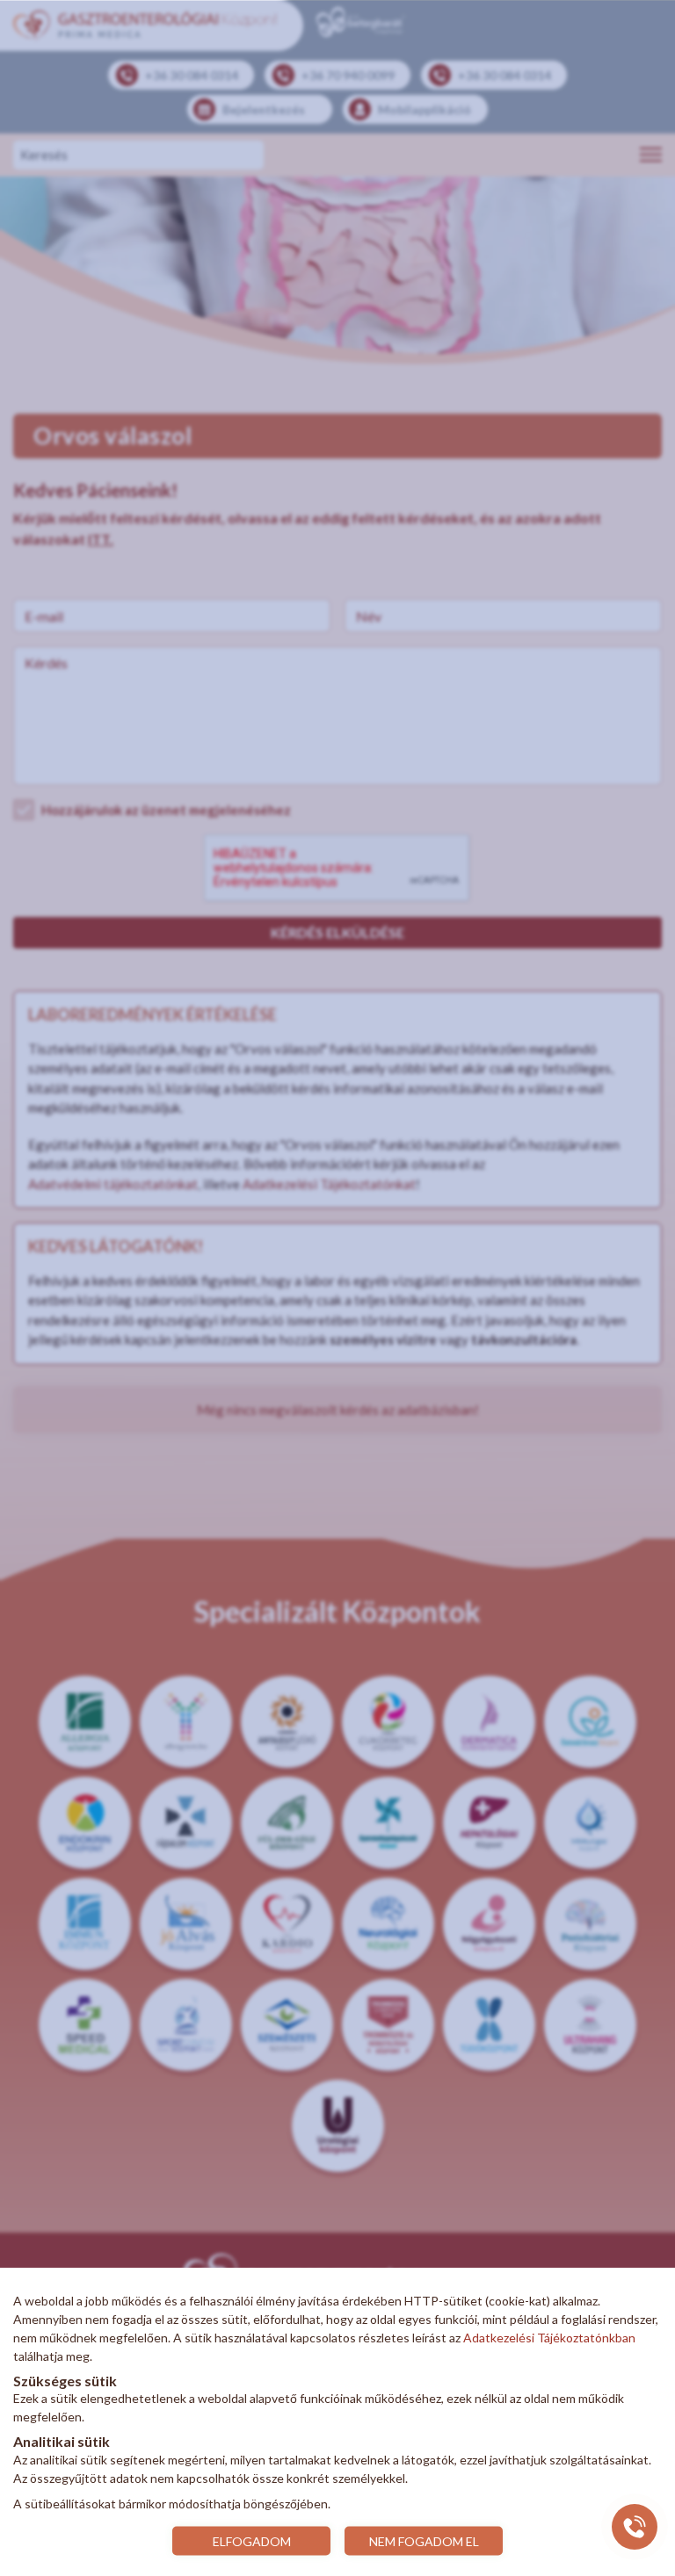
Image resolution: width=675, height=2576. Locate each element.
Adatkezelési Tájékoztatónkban (549, 2338)
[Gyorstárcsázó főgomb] (635, 2527)
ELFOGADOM (252, 2540)
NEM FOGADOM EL (424, 2540)
